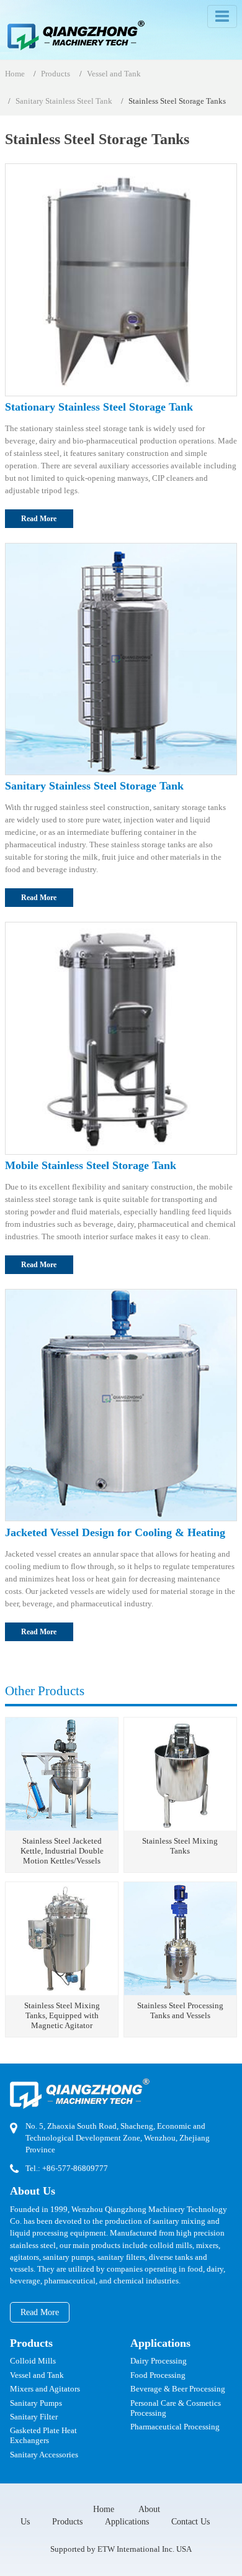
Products (56, 74)
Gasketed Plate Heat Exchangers (43, 2436)
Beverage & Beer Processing (178, 2389)
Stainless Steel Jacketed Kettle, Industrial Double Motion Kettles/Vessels (62, 1851)
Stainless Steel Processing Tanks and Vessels (180, 2011)
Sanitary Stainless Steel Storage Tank (94, 786)
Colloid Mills (33, 2361)
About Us (33, 2191)
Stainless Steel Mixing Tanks (180, 1846)
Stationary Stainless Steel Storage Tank (99, 407)
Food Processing (158, 2375)
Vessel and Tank (114, 74)
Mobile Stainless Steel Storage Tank (91, 1165)
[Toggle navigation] (222, 16)
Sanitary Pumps (36, 2403)
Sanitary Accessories (44, 2455)
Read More (39, 519)
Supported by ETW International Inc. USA (121, 2549)
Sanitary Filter (34, 2417)
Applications (160, 2343)
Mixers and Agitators (45, 2389)
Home (15, 74)
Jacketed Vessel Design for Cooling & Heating (115, 1532)
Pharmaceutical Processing (175, 2427)
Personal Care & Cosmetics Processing (176, 2408)
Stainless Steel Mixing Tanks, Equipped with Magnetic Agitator (62, 2016)
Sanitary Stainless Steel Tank (64, 101)
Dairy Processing (159, 2361)
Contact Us (190, 2521)
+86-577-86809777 (75, 2169)
